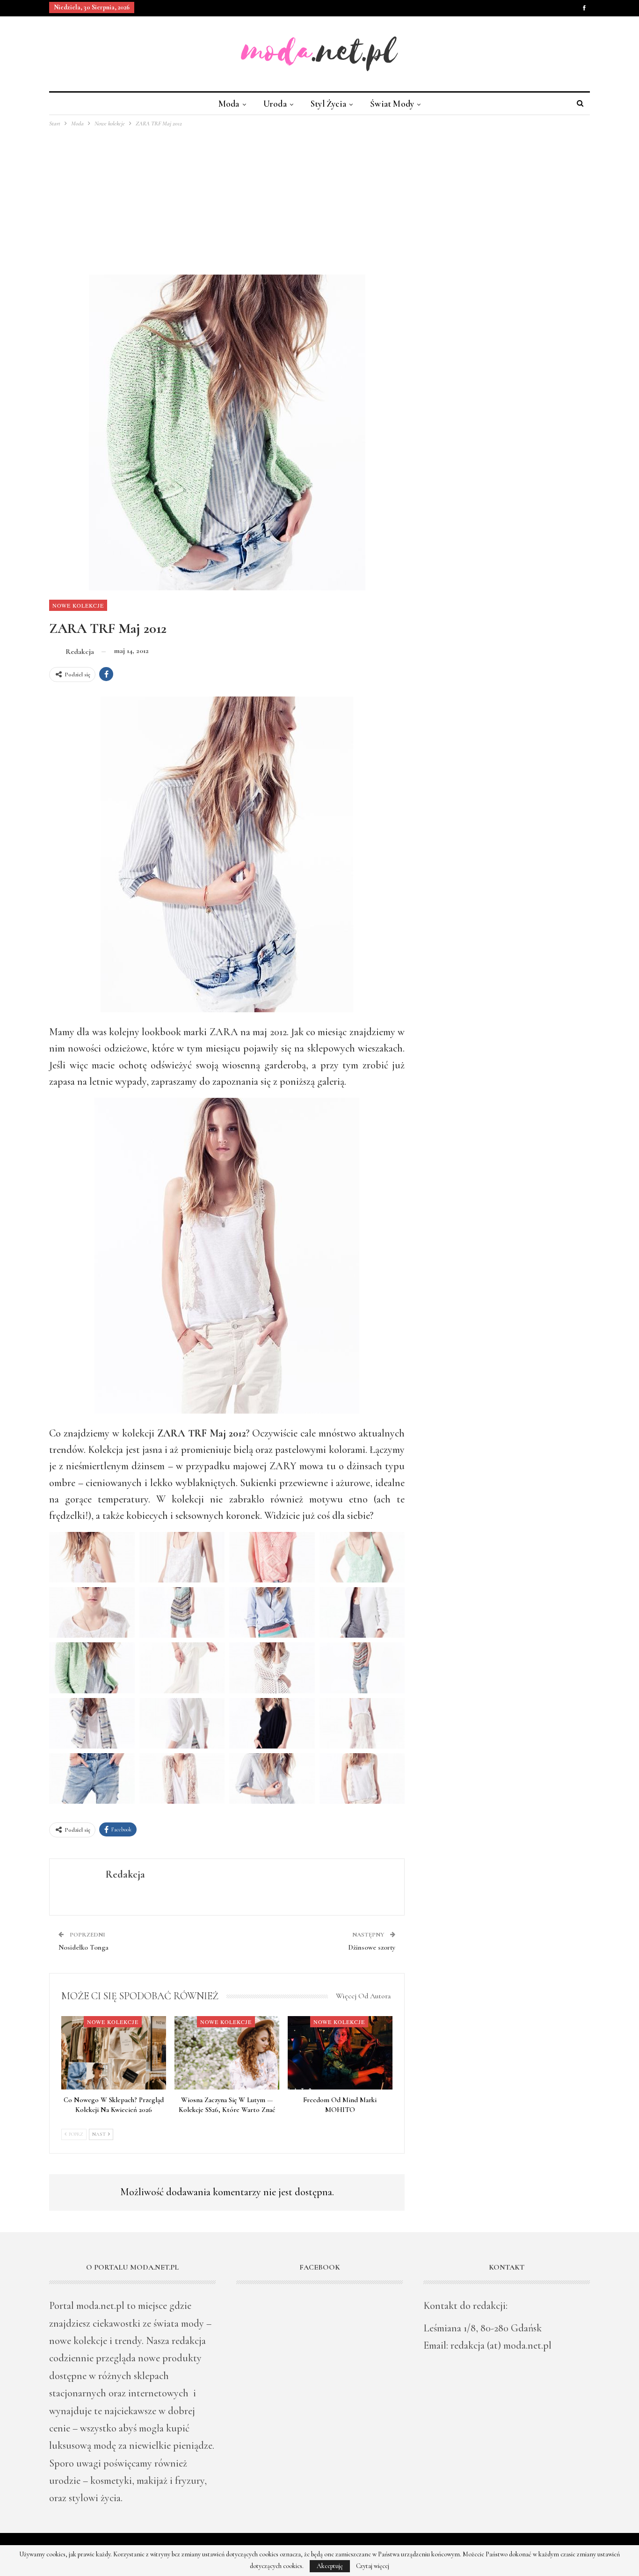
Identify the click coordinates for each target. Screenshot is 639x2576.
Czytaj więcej (373, 2566)
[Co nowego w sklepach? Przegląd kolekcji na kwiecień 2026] (114, 2053)
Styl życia (328, 104)
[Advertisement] (319, 199)
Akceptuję (330, 2566)
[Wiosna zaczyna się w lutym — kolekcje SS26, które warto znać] (227, 2053)
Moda (229, 104)
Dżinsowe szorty (372, 1947)
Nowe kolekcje (78, 605)
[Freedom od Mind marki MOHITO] (340, 2053)
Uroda (275, 104)
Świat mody (392, 104)
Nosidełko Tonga (84, 1947)
